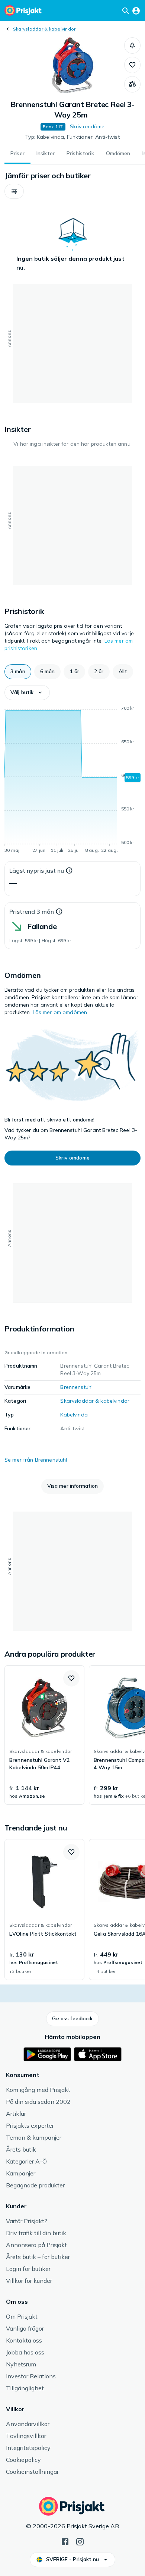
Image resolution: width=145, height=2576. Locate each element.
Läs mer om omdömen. (61, 1012)
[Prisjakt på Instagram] (80, 2541)
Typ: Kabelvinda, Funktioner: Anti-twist (72, 137)
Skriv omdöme (87, 126)
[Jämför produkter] (132, 84)
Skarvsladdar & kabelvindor (44, 29)
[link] (44, 1735)
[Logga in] (136, 10)
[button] (132, 46)
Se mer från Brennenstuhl (36, 1460)
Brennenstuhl (76, 1387)
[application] (72, 781)
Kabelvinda (74, 1415)
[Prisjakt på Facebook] (65, 2541)
